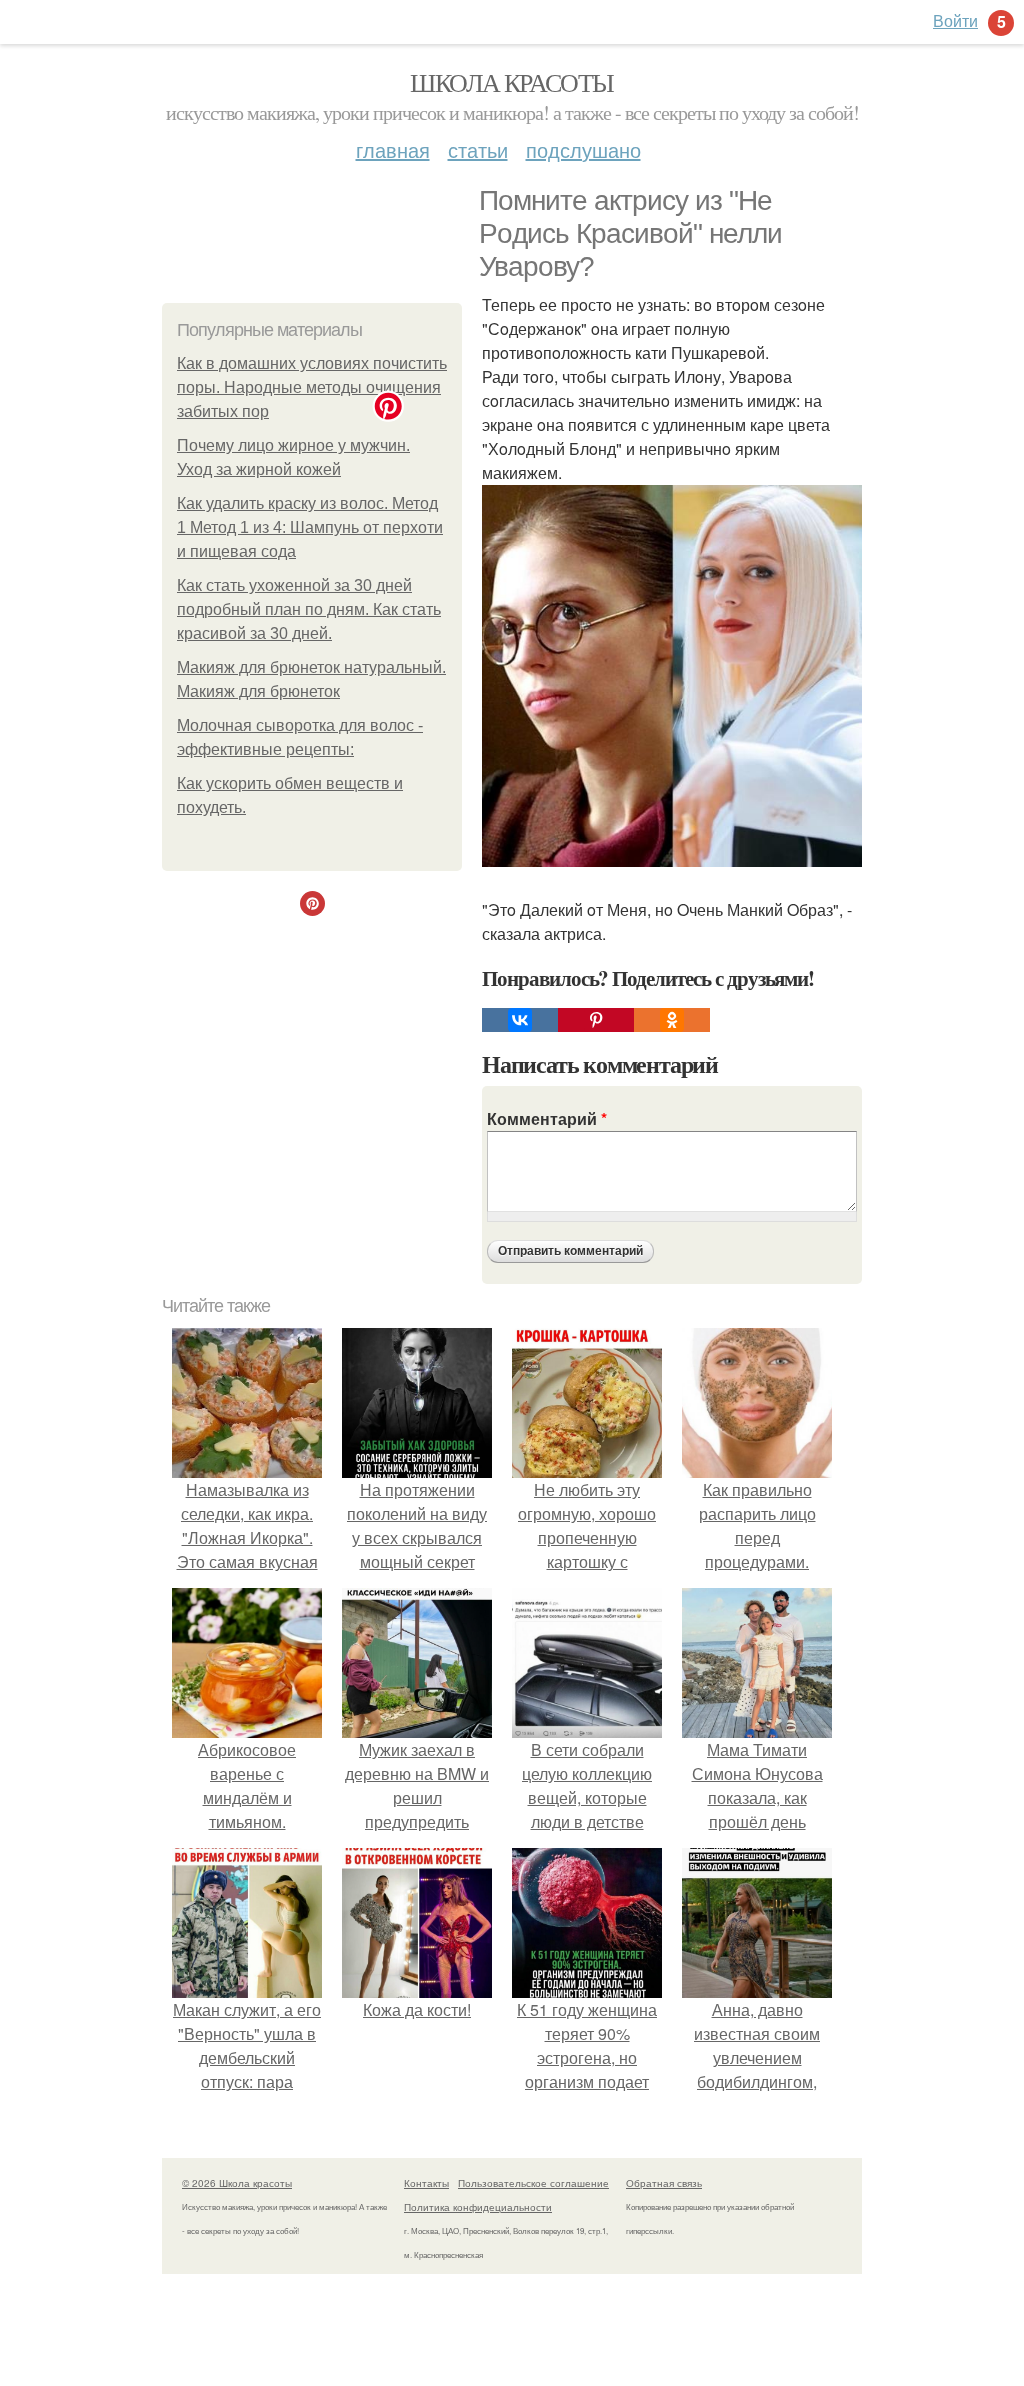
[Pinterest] (596, 1020)
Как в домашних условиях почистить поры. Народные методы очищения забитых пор (312, 387)
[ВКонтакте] (520, 1020)
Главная (393, 149)
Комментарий (547, 1118)
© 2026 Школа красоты (237, 2183)
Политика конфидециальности (478, 2207)
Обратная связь (664, 2183)
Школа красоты (511, 82)
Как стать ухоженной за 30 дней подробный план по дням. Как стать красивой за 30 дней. (309, 609)
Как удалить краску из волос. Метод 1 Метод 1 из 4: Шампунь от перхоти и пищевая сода (310, 527)
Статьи (478, 149)
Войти (955, 20)
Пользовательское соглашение (533, 2183)
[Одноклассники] (672, 1020)
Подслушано (583, 149)
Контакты (426, 2183)
